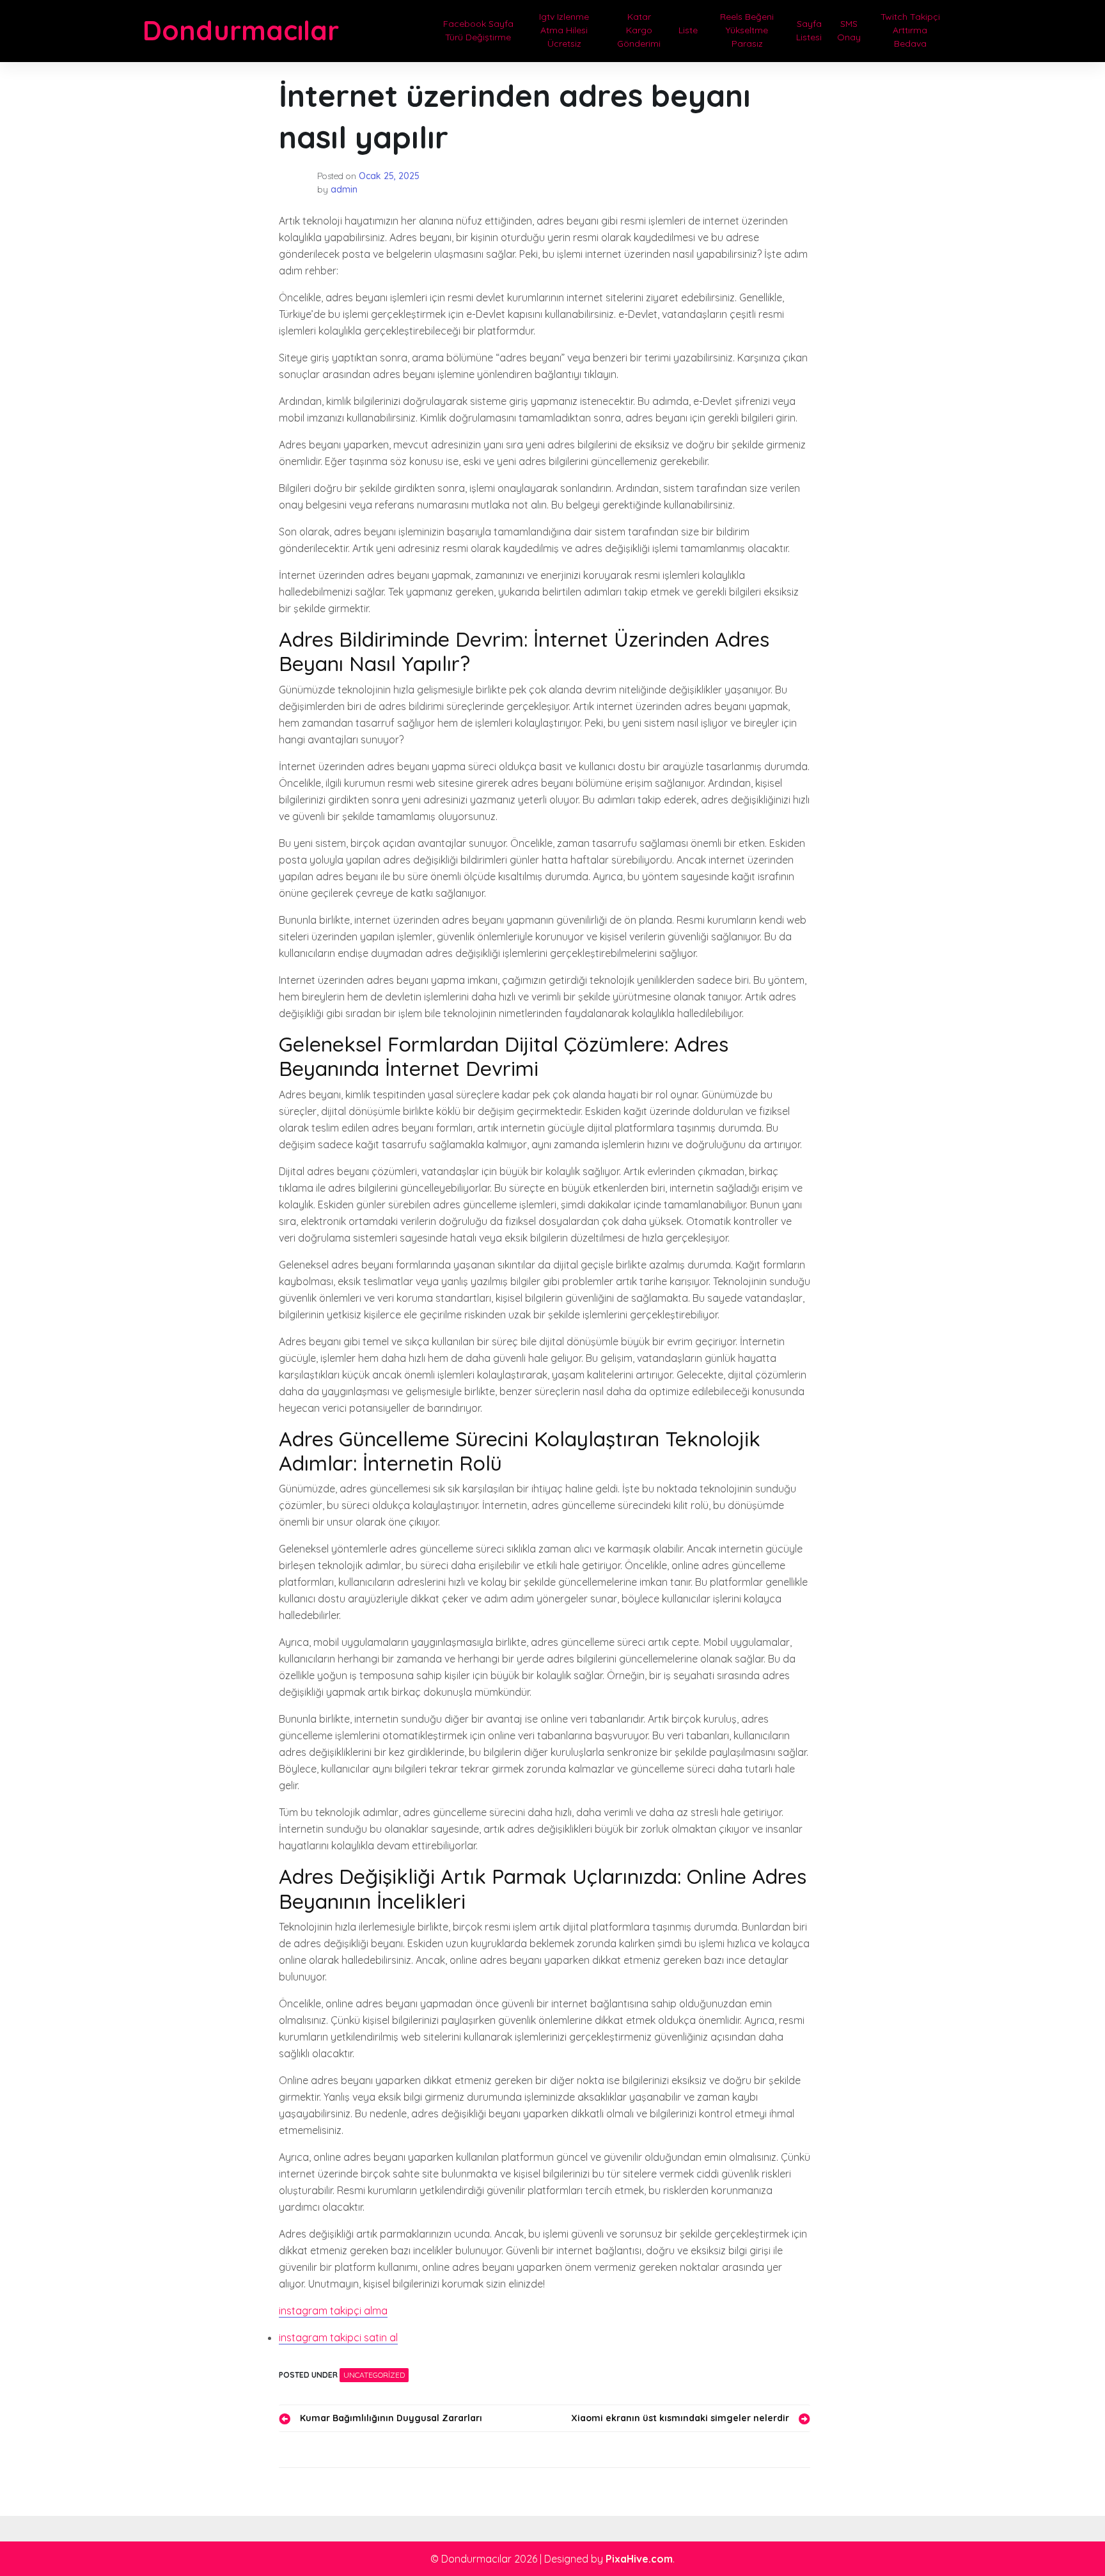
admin (344, 189)
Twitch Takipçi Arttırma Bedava (910, 30)
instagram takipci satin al (338, 2337)
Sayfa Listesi (809, 30)
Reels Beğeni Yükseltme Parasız (747, 30)
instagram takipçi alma (333, 2311)
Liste (688, 30)
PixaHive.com (639, 2559)
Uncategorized (374, 2375)
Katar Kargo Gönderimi (639, 30)
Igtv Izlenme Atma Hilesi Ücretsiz (564, 30)
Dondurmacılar (241, 30)
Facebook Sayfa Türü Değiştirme (478, 30)
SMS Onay (849, 30)
